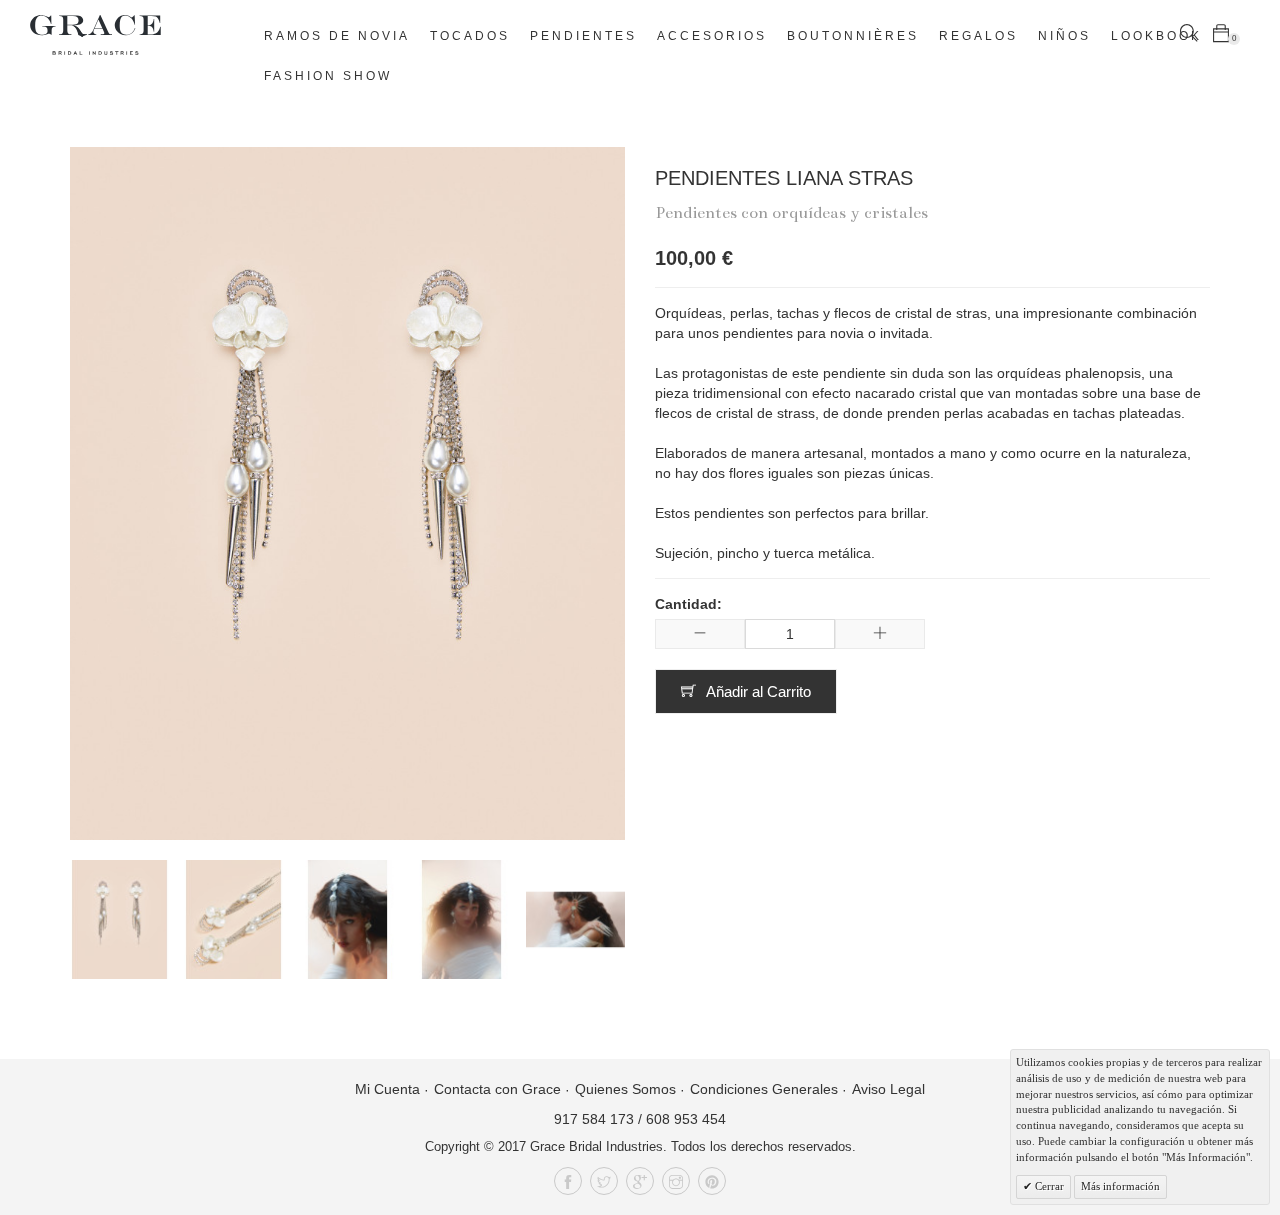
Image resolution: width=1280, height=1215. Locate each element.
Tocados (470, 36)
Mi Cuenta (387, 1089)
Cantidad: (688, 604)
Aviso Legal (888, 1089)
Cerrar (1048, 1186)
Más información (1120, 1186)
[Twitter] (604, 1181)
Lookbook (1156, 36)
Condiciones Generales (764, 1089)
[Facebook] (568, 1181)
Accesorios (712, 36)
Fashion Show (328, 76)
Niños (1064, 36)
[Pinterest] (712, 1181)
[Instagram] (676, 1181)
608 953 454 (686, 1119)
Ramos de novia (337, 36)
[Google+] (640, 1181)
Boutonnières (853, 36)
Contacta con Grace (497, 1089)
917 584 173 (594, 1119)
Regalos (978, 36)
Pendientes (583, 36)
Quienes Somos (625, 1089)
